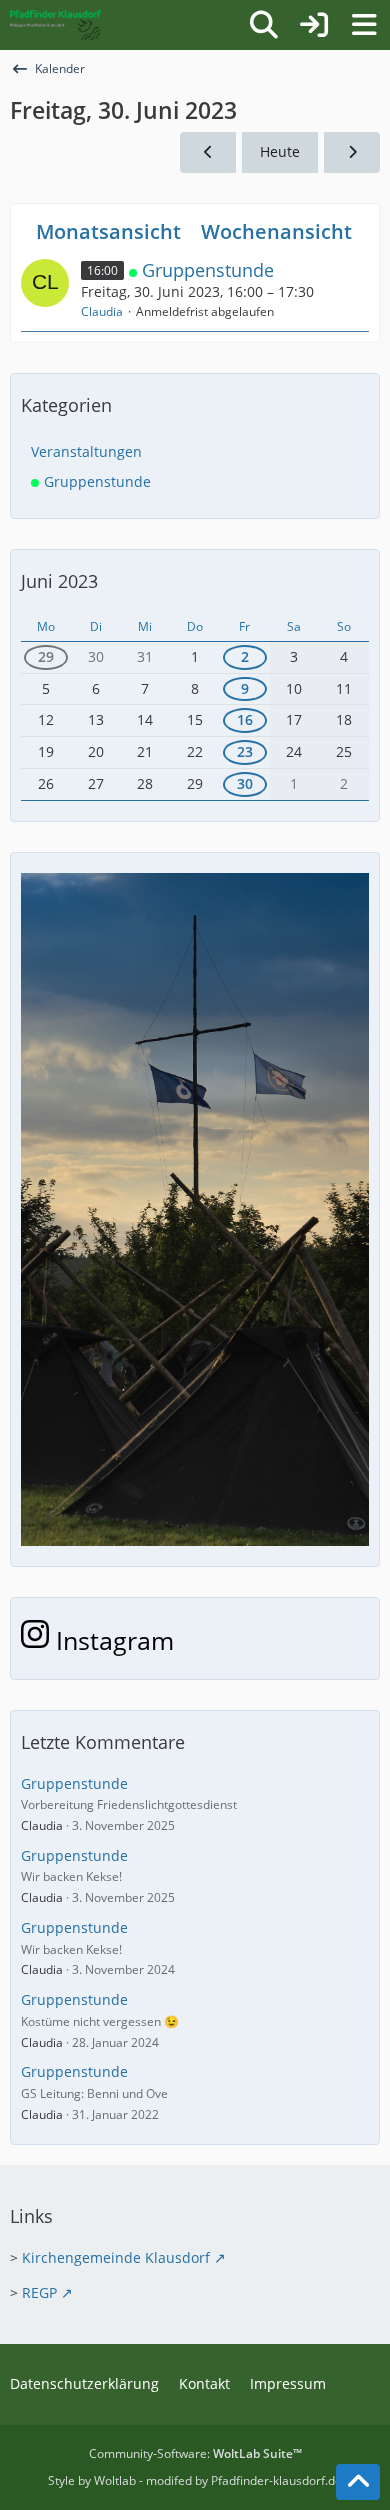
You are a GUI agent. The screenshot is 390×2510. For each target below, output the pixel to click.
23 (245, 751)
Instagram (111, 1640)
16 (245, 719)
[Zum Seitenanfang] (358, 2482)
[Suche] (264, 25)
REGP (39, 2292)
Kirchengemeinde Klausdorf (116, 2257)
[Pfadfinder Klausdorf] (55, 25)
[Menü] (364, 25)
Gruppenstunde (208, 270)
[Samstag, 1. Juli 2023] (352, 152)
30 (245, 783)
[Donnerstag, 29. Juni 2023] (208, 152)
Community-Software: (195, 2453)
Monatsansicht (108, 231)
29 (46, 656)
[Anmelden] (314, 25)
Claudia (102, 311)
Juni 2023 (59, 581)
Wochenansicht (276, 231)
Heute (280, 151)
